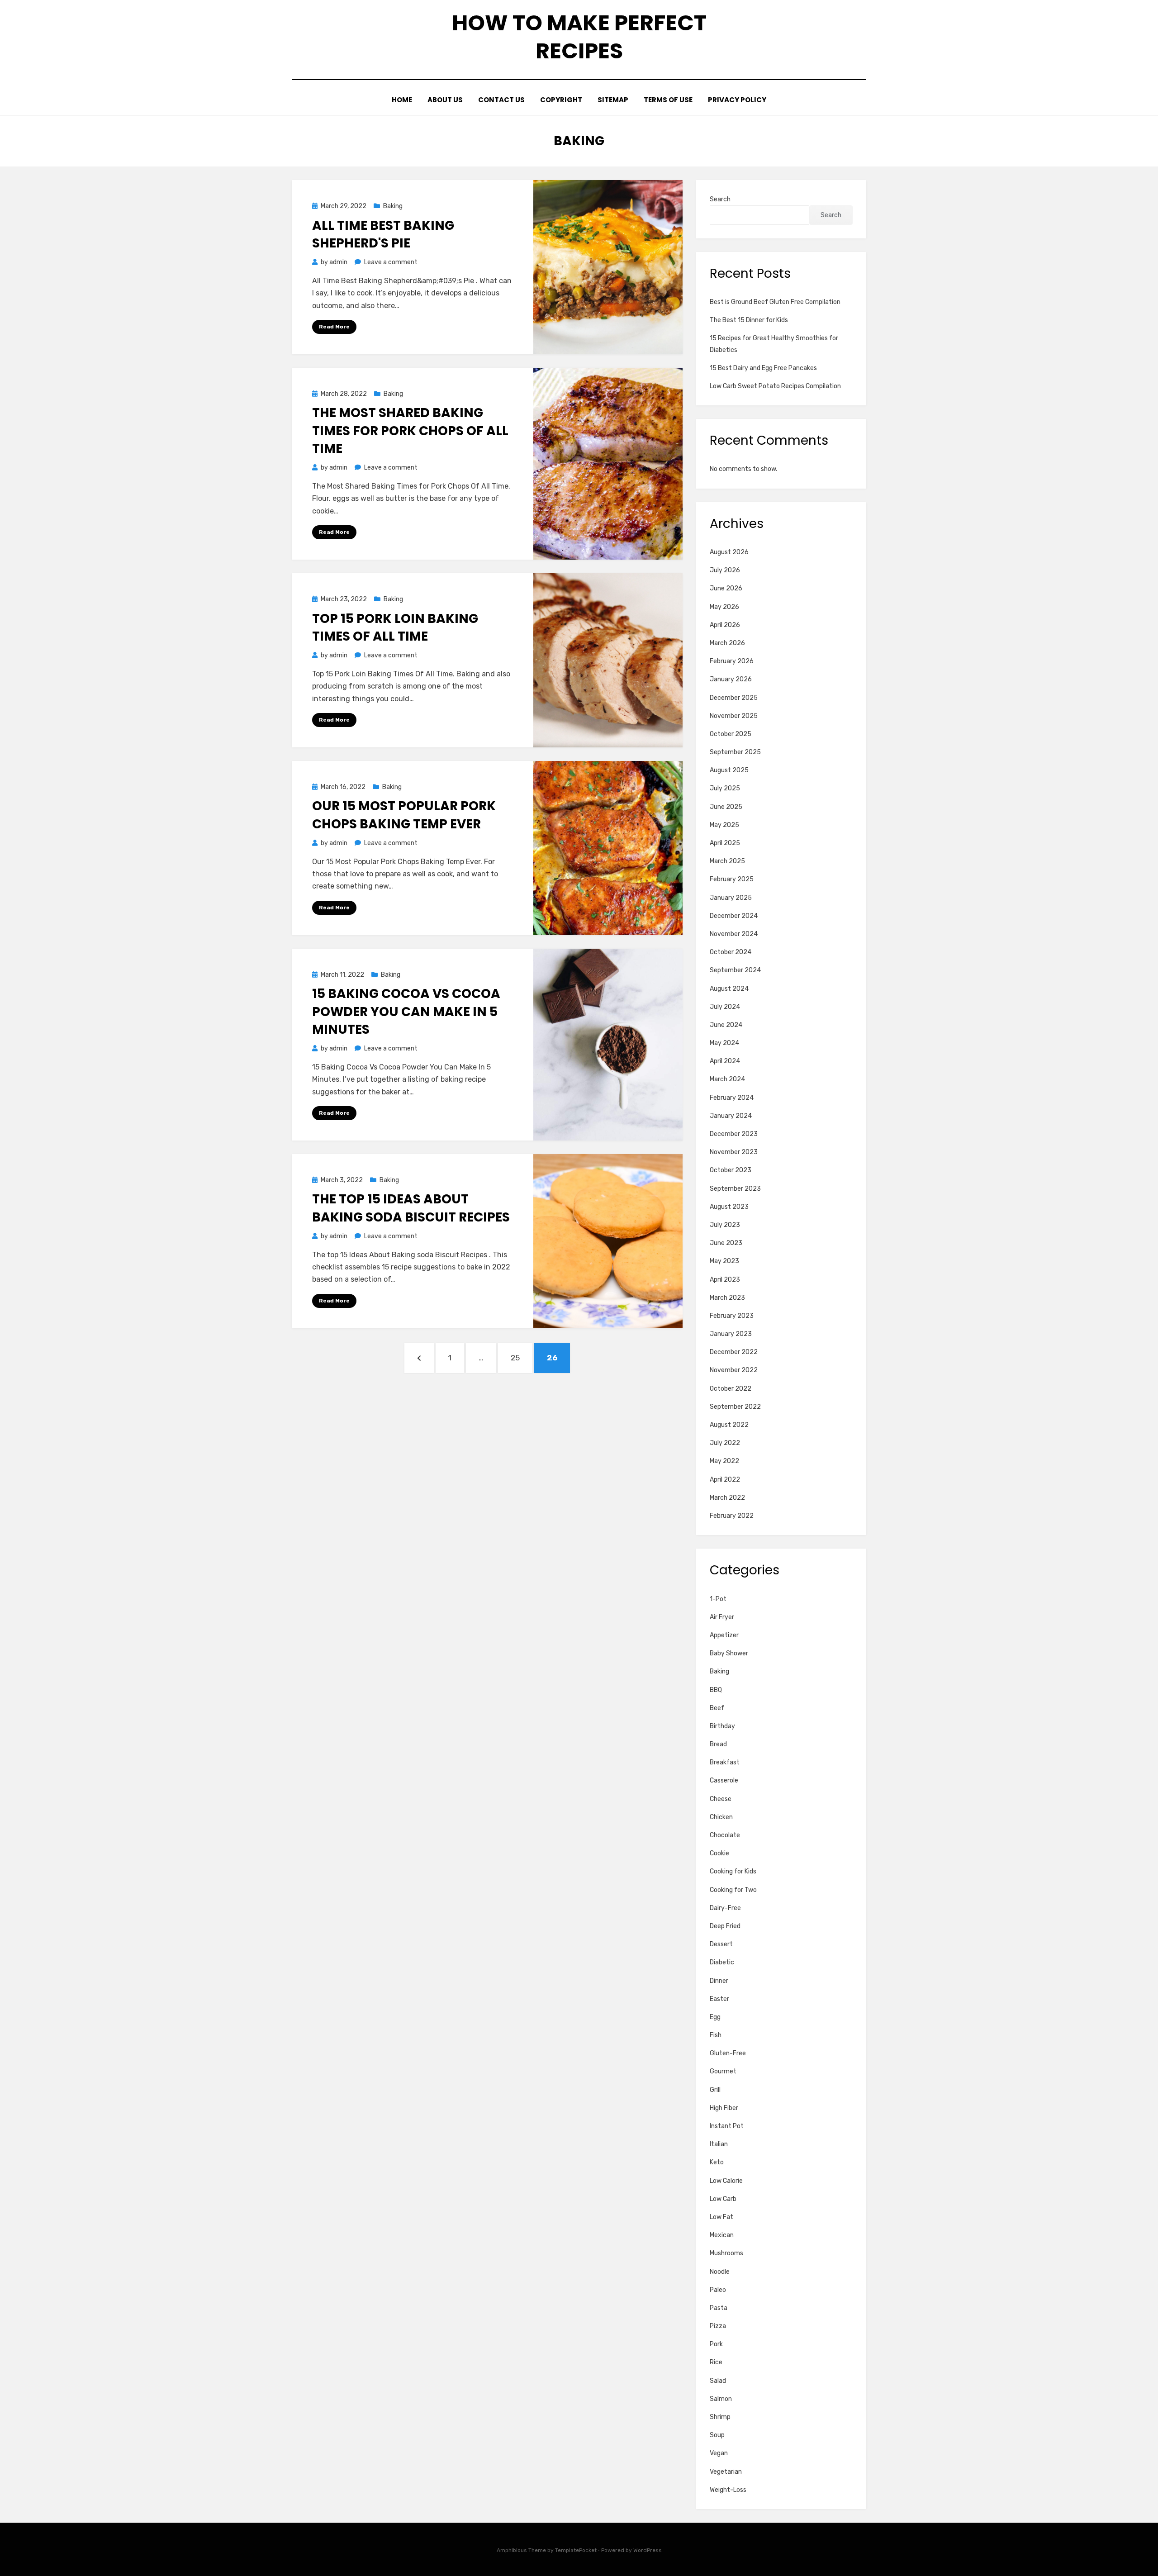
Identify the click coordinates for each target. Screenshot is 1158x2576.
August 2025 (729, 770)
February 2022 (732, 1516)
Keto (717, 2162)
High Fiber (724, 2108)
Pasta (719, 2308)
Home (402, 100)
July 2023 (725, 1225)
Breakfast (725, 1762)
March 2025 (727, 861)
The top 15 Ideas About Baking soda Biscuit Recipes (411, 1208)
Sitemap (613, 100)
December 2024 (734, 916)
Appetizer (724, 1635)
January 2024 (731, 1116)
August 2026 (729, 552)
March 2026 (727, 643)
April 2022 (725, 1480)
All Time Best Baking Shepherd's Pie (383, 234)
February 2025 (732, 879)
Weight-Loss (728, 2490)
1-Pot (718, 1599)
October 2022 (731, 1389)
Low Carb (723, 2199)
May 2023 (724, 1261)
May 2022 (724, 1461)
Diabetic (722, 1962)
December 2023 (734, 1134)
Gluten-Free (728, 2053)
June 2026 (726, 588)
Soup (717, 2435)
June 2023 (726, 1243)
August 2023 (729, 1207)
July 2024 (725, 1007)
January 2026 (731, 679)
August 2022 (729, 1425)
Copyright (561, 100)
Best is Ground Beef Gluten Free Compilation (775, 302)
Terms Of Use (668, 100)
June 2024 (726, 1025)
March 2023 (727, 1298)
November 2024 (734, 934)
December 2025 (734, 698)
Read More (334, 327)
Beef (717, 1708)
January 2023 (731, 1334)
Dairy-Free (725, 1908)
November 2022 (734, 1370)
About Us (445, 100)
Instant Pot (727, 2126)
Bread (718, 1744)
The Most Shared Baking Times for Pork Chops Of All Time (410, 430)
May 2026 (724, 607)
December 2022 (734, 1352)
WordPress (648, 2550)
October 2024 (731, 952)
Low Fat (721, 2217)
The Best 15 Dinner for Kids (749, 320)
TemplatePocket (576, 2550)
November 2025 (734, 716)
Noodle (720, 2272)
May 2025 (724, 825)
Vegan (719, 2453)
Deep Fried (725, 1926)
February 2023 (732, 1316)
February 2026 (732, 661)
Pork (716, 2344)
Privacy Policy (737, 100)
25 (520, 1357)
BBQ (716, 1690)
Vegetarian (726, 2472)
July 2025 (725, 788)
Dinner (719, 1981)
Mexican (722, 2235)
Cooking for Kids (733, 1871)
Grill (715, 2090)
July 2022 (725, 1443)
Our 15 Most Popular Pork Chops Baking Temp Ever (404, 815)
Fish (716, 2035)
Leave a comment (391, 262)
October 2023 (731, 1170)
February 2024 (732, 1098)
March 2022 (727, 1498)
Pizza (718, 2326)
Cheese (721, 1799)
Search (720, 199)
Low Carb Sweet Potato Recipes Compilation (775, 386)
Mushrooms (726, 2253)
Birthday (722, 1726)
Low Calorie (726, 2181)
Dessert (721, 1944)
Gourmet (723, 2071)
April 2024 (725, 1061)
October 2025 (731, 734)
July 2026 (725, 570)
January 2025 (731, 898)
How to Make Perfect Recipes (579, 37)
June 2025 (726, 807)
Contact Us (501, 100)
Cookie (719, 1853)
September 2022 (735, 1407)
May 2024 (724, 1043)
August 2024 (729, 989)
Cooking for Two (733, 1890)
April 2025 (725, 843)
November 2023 (734, 1152)
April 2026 (725, 625)
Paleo (718, 2290)
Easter (719, 1999)
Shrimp (720, 2417)
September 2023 (735, 1189)
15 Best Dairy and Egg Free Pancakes (763, 368)
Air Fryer (722, 1617)
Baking (393, 206)
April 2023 (725, 1280)
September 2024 (735, 970)
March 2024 (727, 1079)
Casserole (724, 1780)
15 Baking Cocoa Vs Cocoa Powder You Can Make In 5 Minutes (406, 1011)
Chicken (721, 1817)
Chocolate (725, 1835)
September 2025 (735, 752)
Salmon (721, 2399)
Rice (716, 2362)
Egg (715, 2017)
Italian (719, 2144)
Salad (718, 2381)
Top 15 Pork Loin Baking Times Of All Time (395, 627)
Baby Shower (729, 1653)
